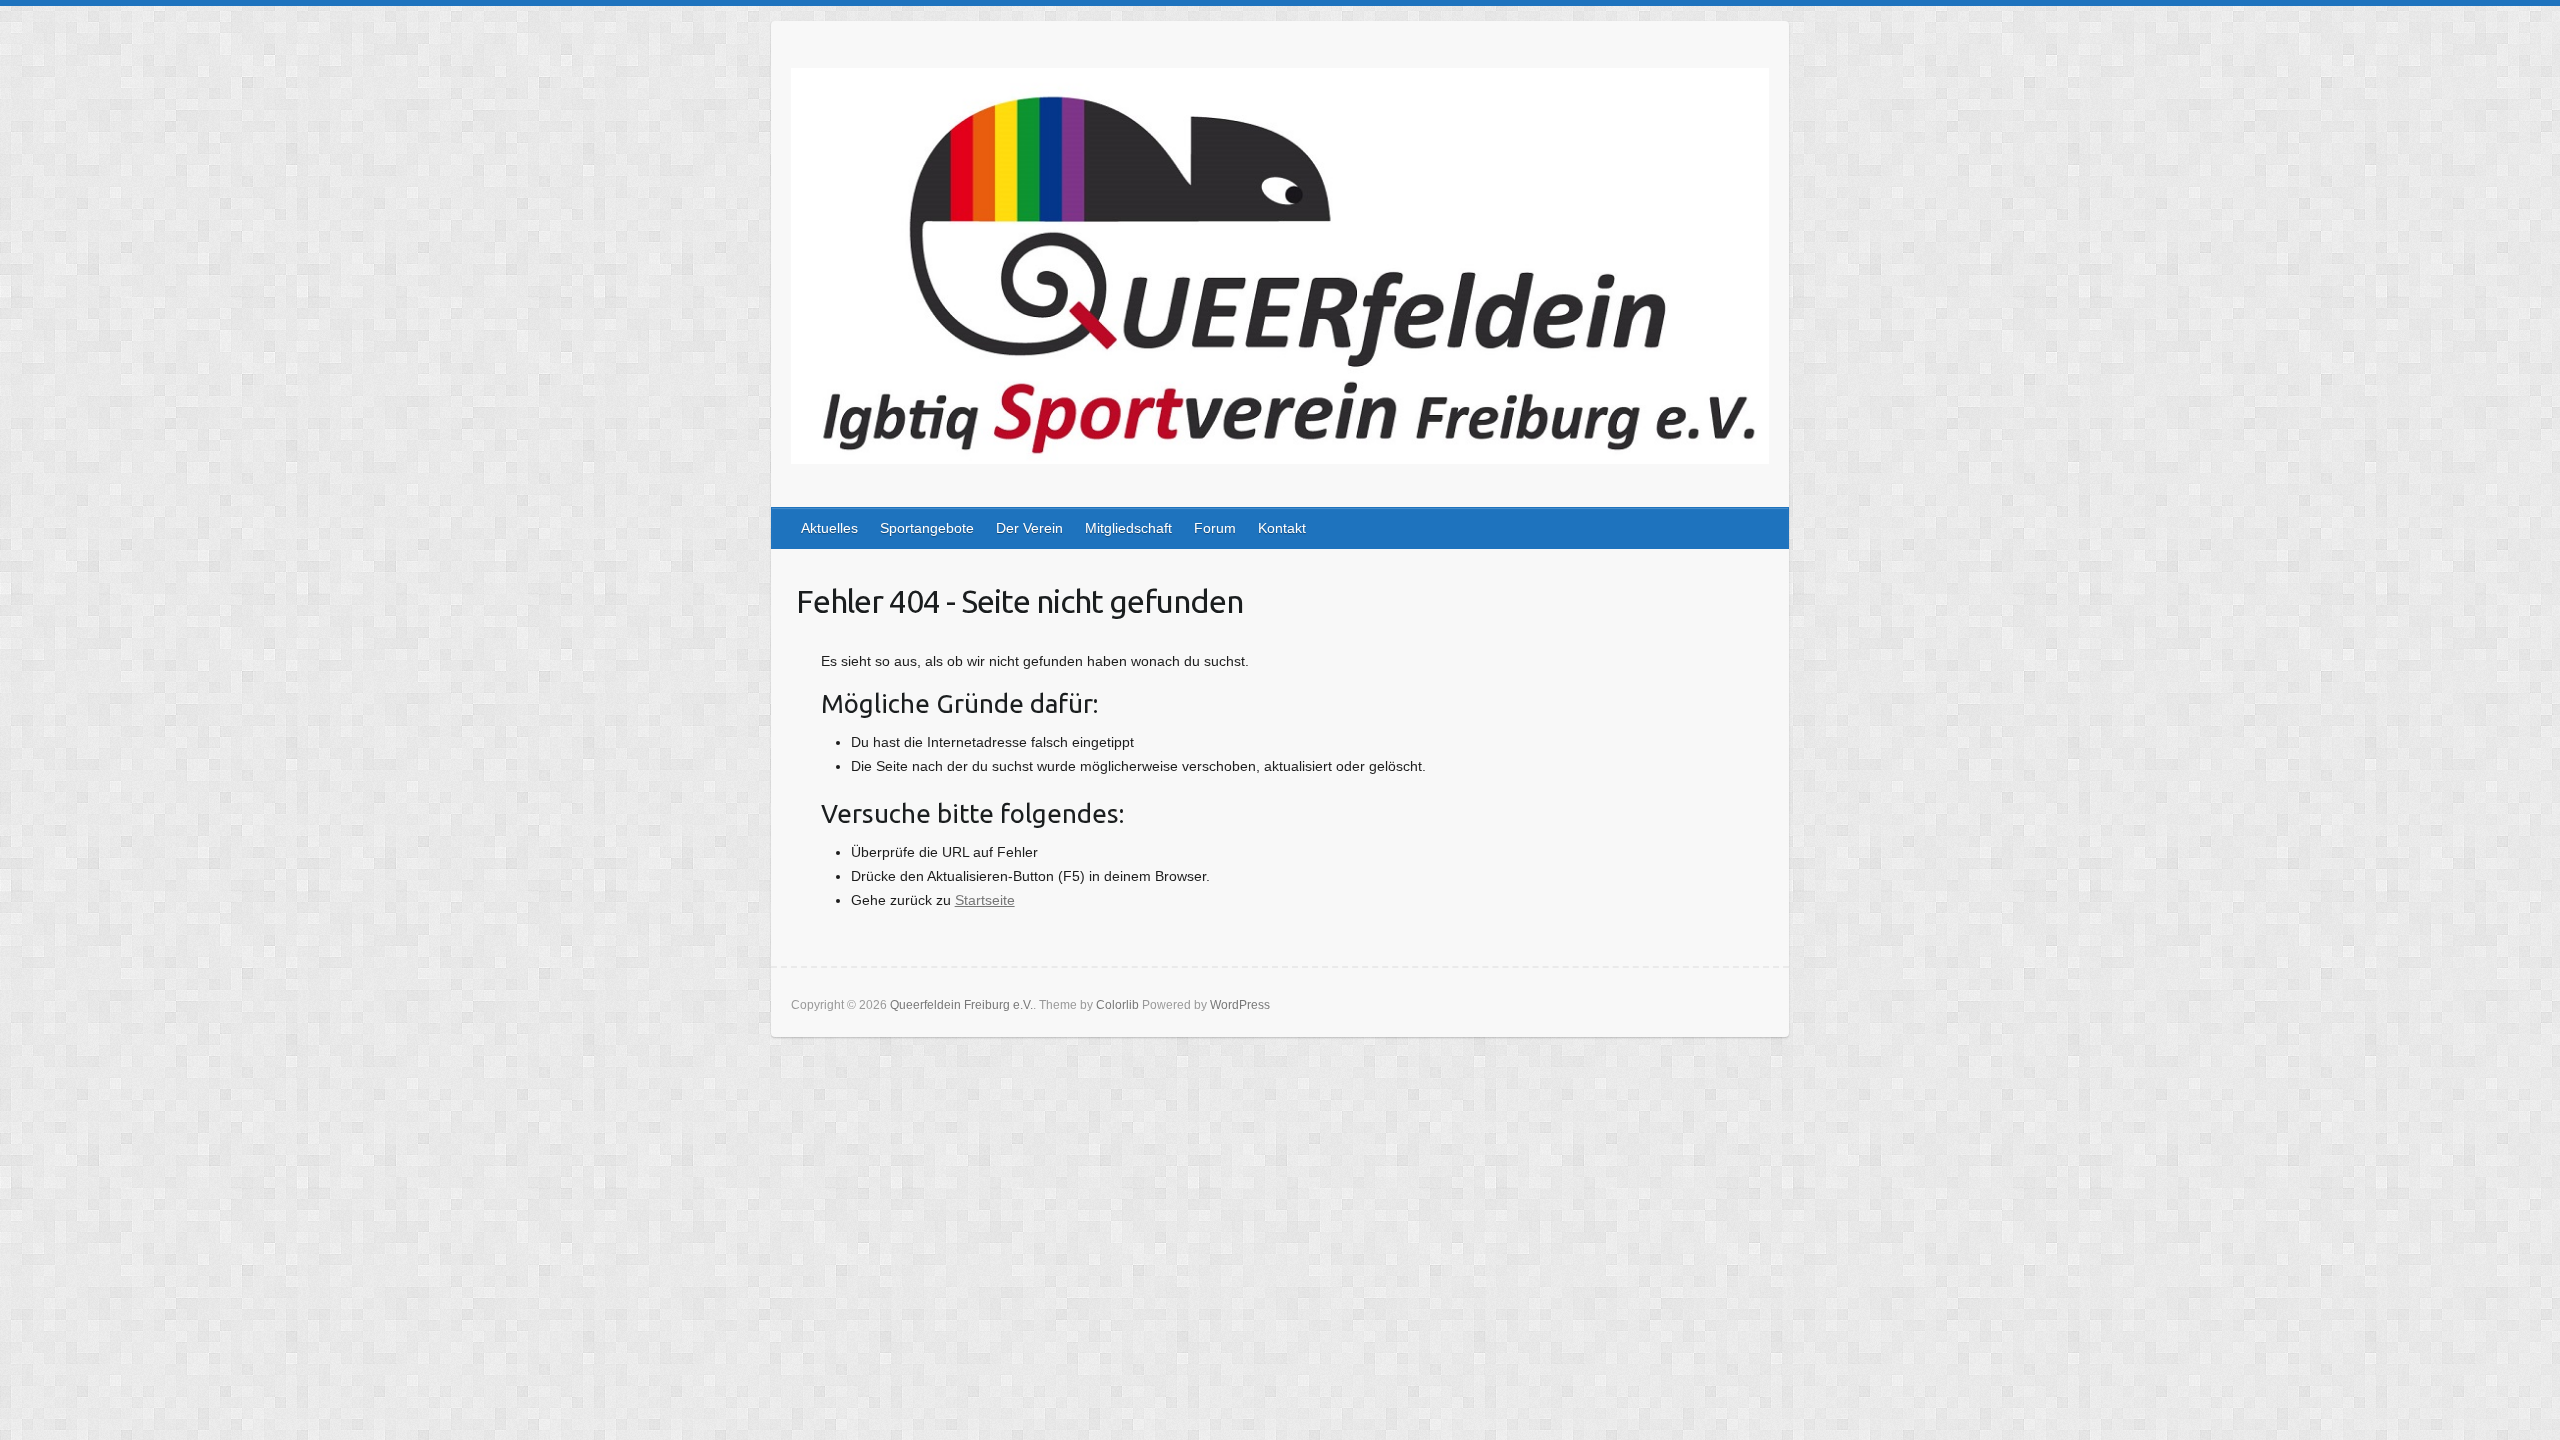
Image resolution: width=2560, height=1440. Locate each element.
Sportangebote (927, 528)
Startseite (985, 900)
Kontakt (1282, 528)
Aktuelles (829, 528)
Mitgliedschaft (1128, 528)
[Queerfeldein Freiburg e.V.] (1280, 270)
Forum (1215, 528)
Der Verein (1029, 528)
